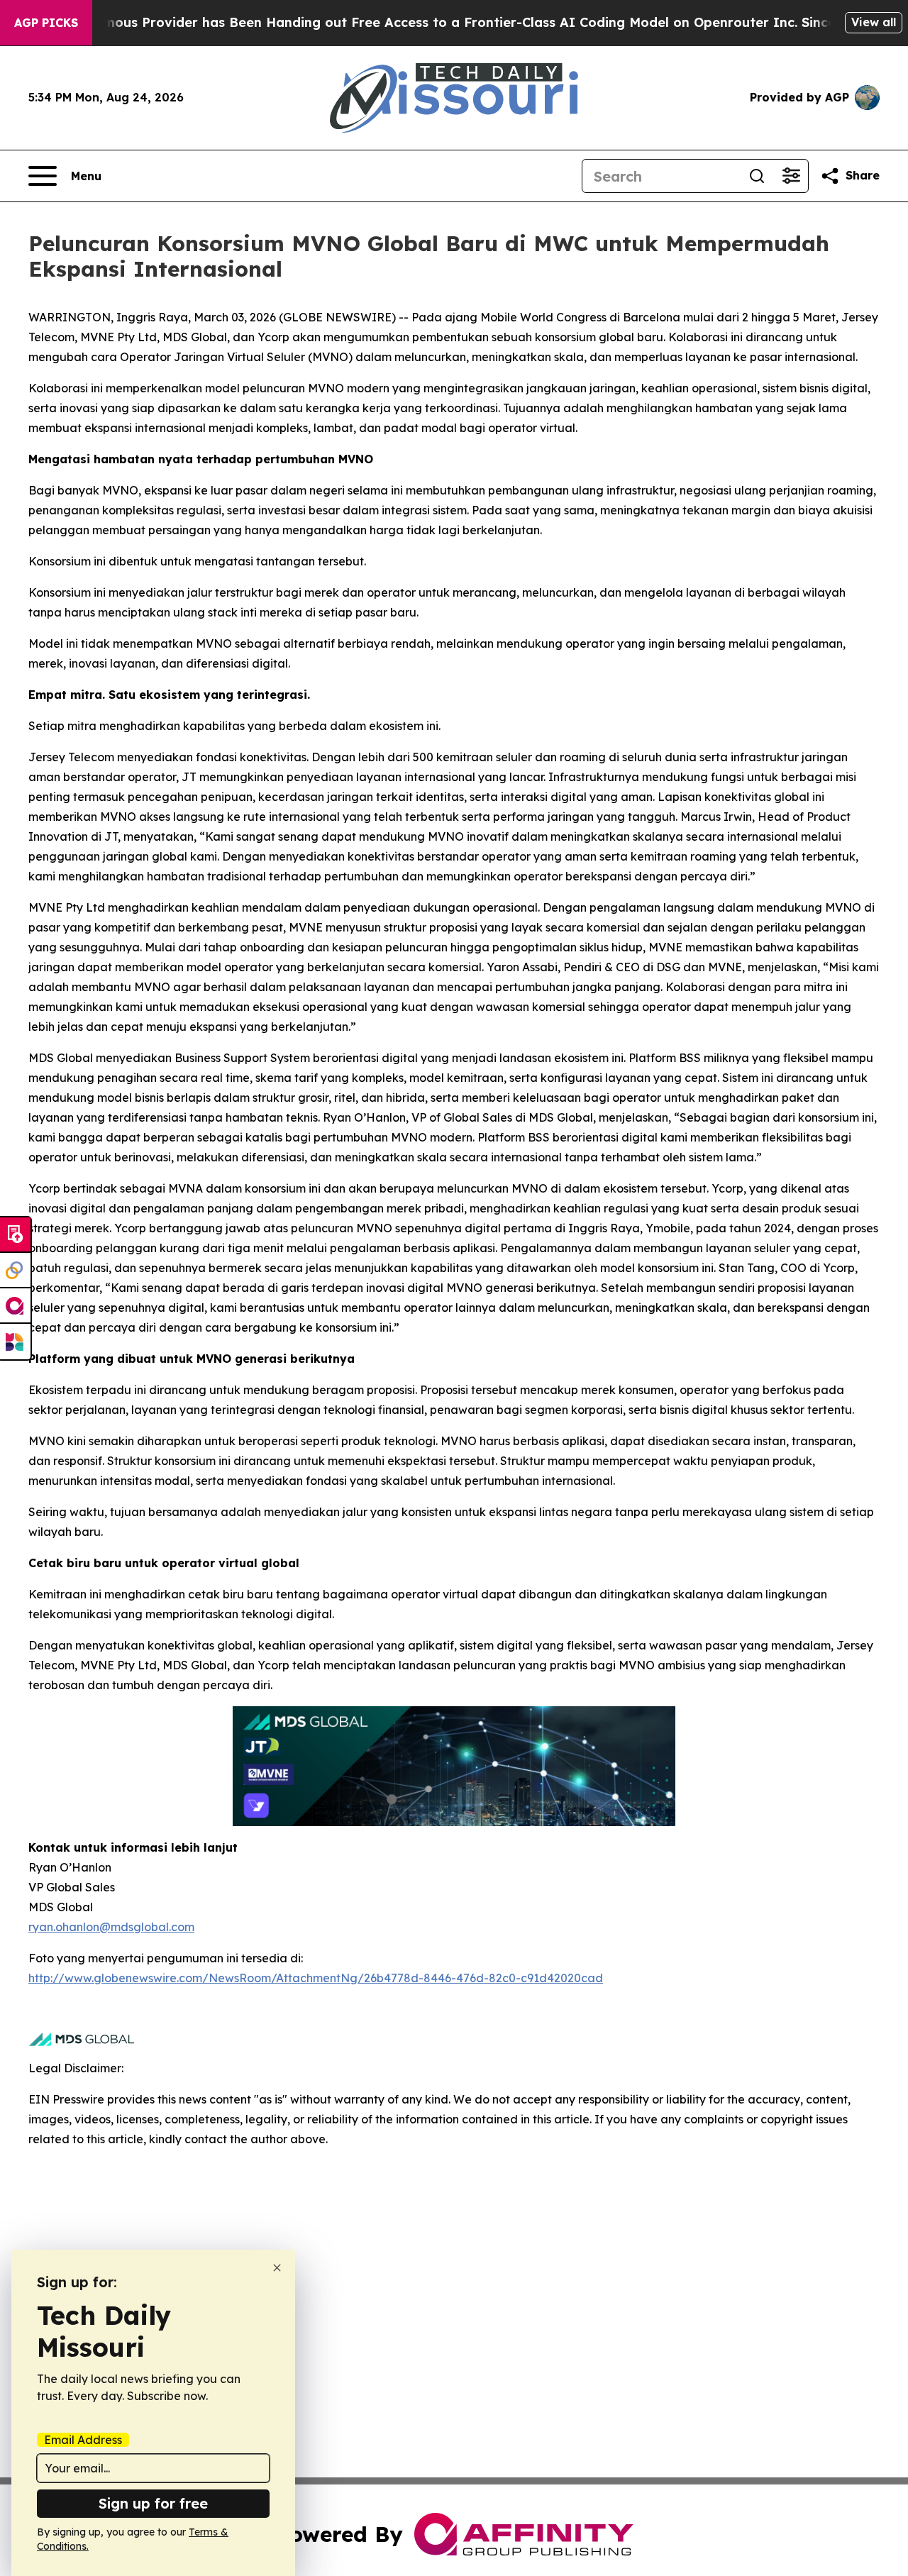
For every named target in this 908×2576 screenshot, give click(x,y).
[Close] (277, 2268)
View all (874, 22)
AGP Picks (46, 23)
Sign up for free (153, 2503)
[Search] (757, 176)
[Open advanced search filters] (791, 176)
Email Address (83, 2440)
